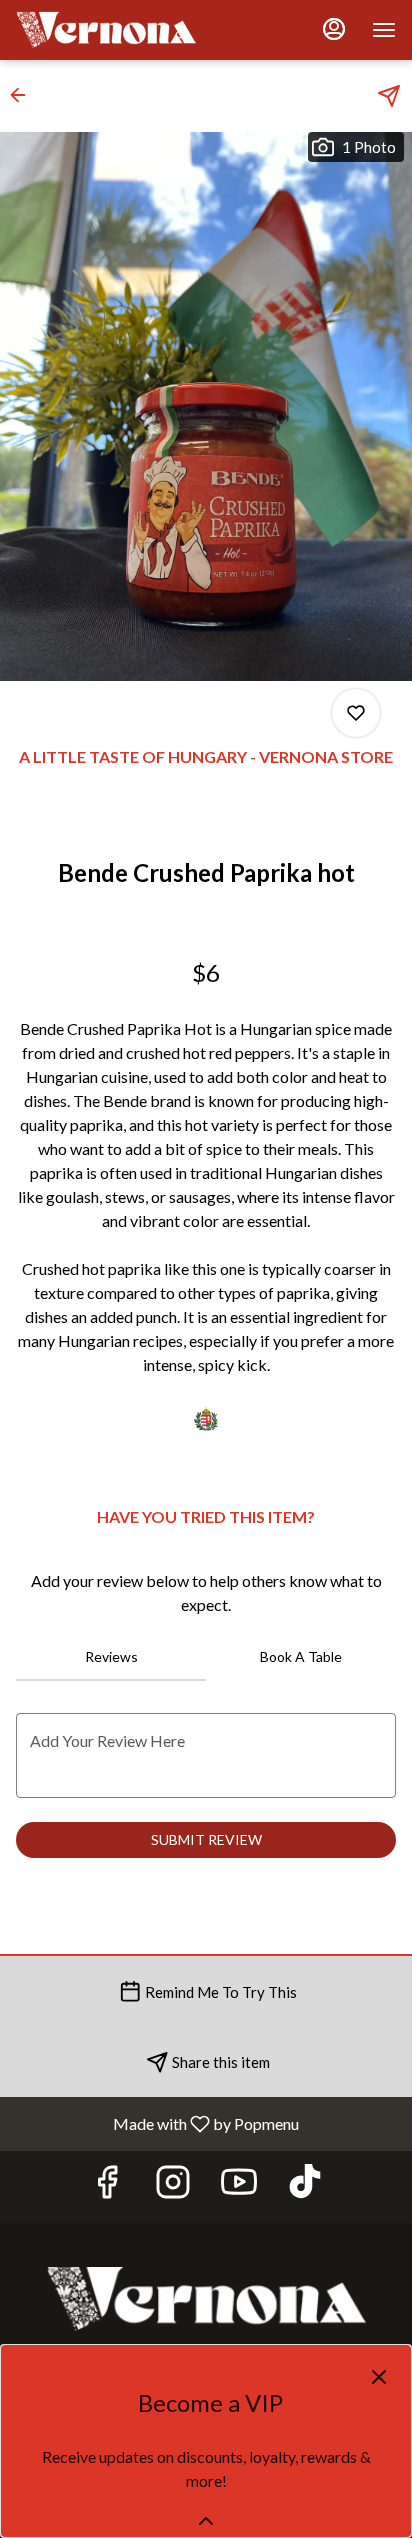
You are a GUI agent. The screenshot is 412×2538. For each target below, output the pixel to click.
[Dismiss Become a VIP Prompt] (379, 2377)
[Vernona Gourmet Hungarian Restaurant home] (106, 30)
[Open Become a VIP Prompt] (206, 2521)
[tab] (111, 1657)
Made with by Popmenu (157, 2123)
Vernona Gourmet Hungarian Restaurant (206, 2299)
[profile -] (334, 29)
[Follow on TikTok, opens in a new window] (305, 2186)
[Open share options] (389, 96)
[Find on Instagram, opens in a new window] (173, 2186)
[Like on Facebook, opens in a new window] (107, 2186)
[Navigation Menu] (384, 30)
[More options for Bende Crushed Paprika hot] (356, 713)
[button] (24, 95)
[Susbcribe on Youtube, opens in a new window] (239, 2186)
